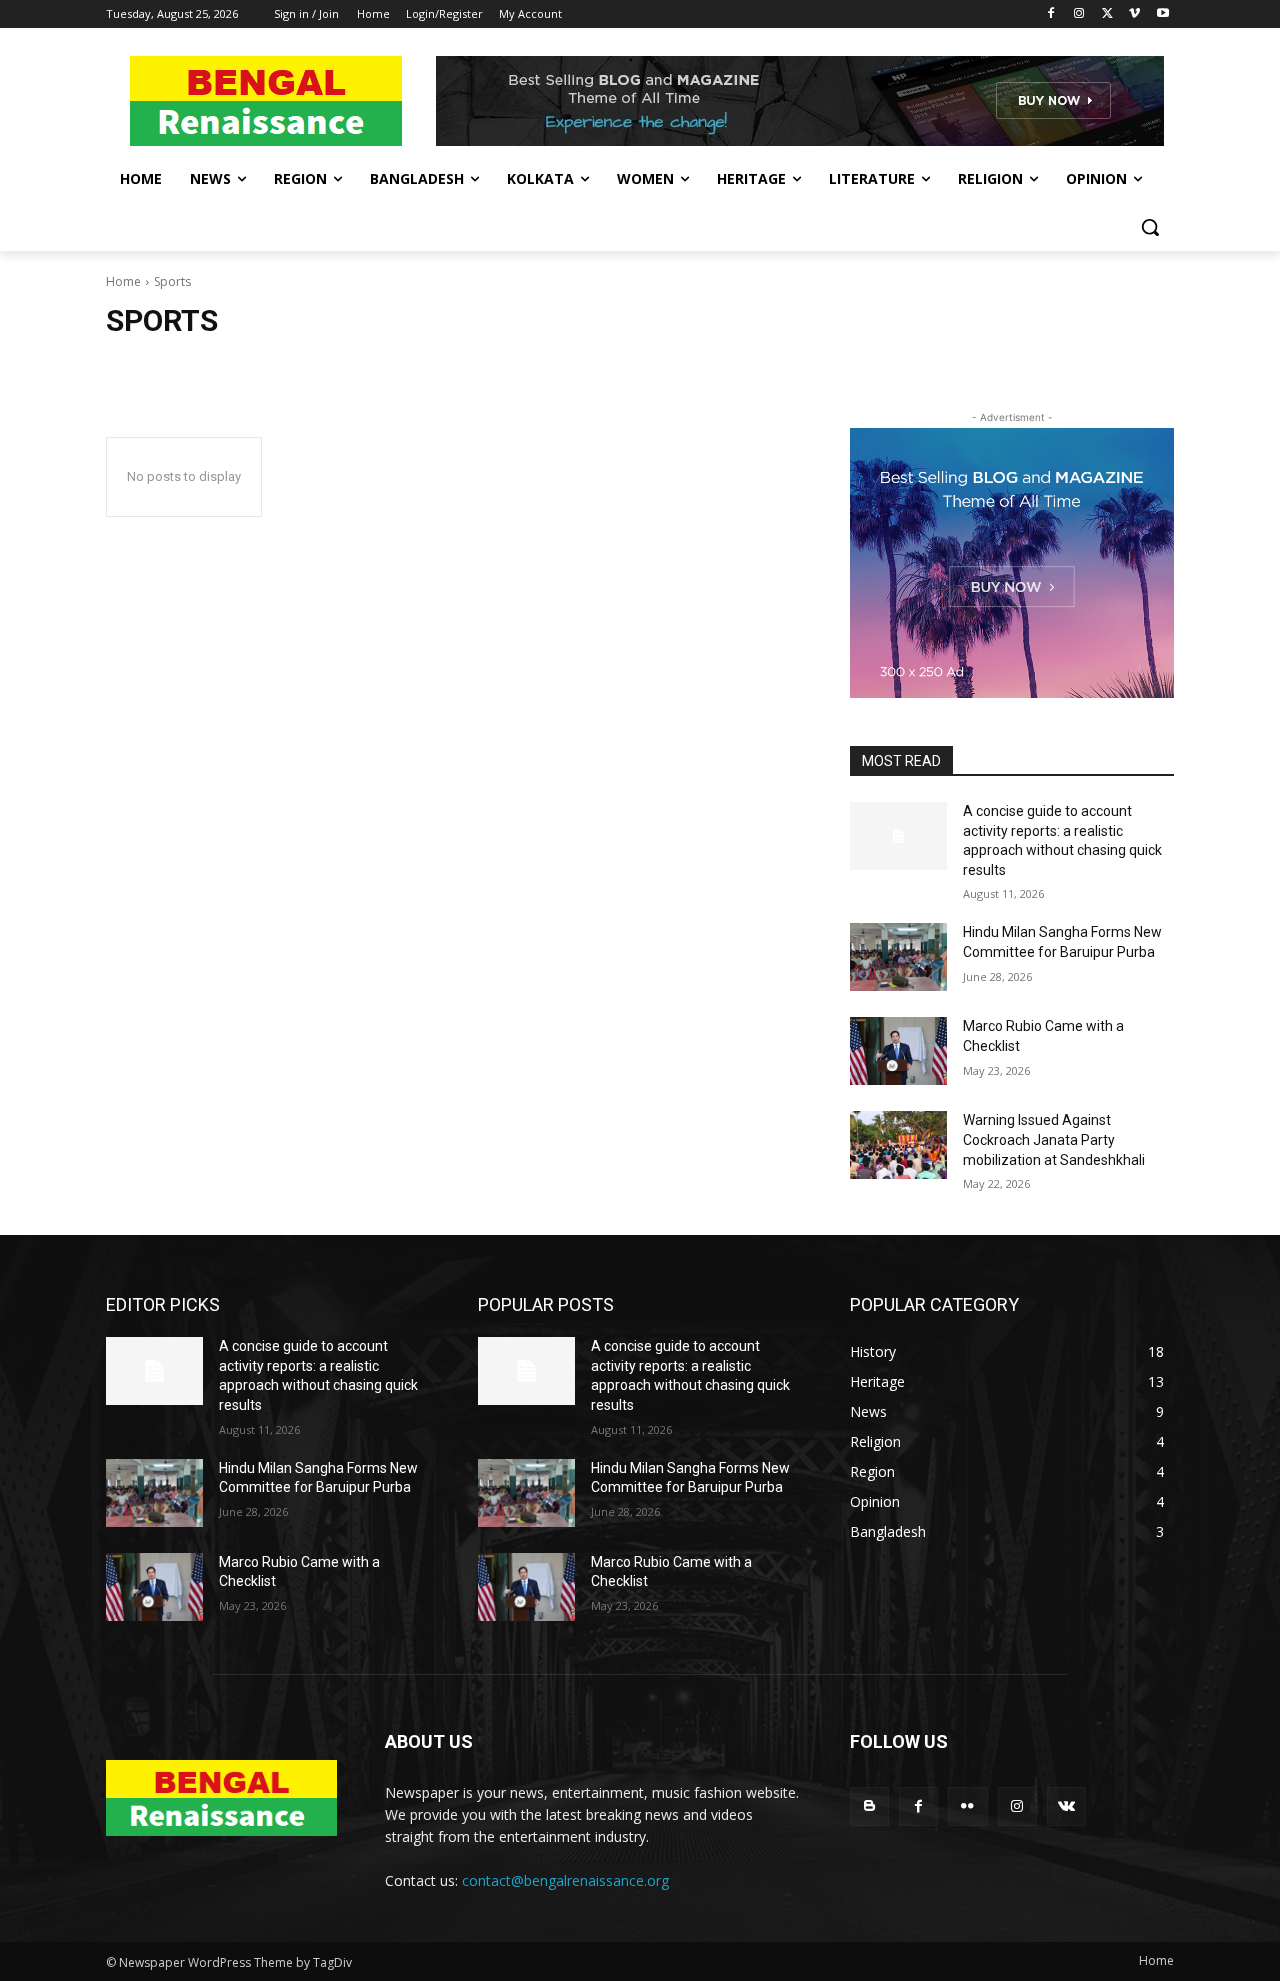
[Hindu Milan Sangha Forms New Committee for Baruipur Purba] (898, 957)
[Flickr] (967, 1806)
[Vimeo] (1134, 14)
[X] (1107, 14)
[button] (1150, 227)
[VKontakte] (1066, 1806)
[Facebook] (1051, 14)
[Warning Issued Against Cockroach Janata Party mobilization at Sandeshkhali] (898, 1145)
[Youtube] (1162, 14)
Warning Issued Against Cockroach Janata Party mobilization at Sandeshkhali (1054, 1139)
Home (123, 281)
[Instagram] (1079, 14)
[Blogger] (869, 1806)
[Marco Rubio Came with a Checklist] (898, 1051)
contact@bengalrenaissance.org (565, 1880)
